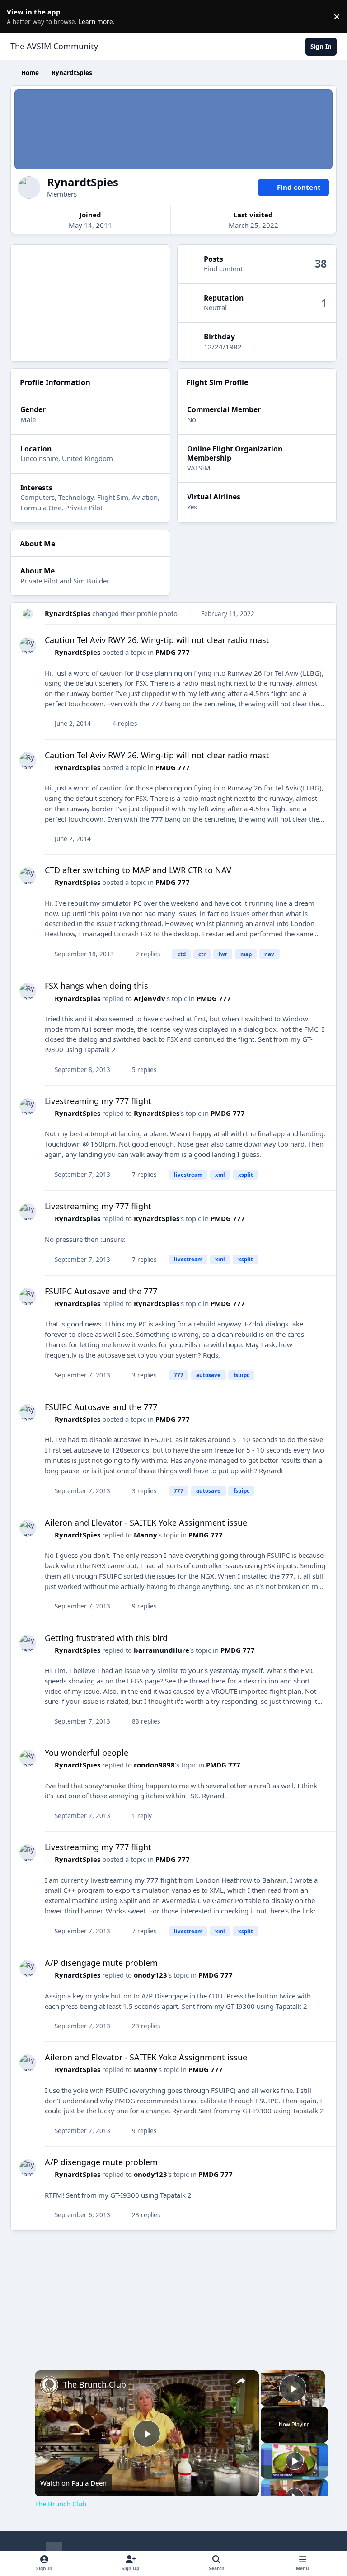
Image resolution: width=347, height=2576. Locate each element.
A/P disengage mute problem (101, 1963)
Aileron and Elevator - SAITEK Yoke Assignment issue (146, 1523)
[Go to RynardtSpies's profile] (28, 614)
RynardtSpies (68, 613)
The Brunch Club (94, 2384)
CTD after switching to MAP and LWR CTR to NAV (138, 870)
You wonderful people (87, 1753)
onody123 (150, 1975)
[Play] (295, 2461)
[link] (49, 2385)
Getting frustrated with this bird (106, 1638)
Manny (145, 1535)
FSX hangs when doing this (96, 986)
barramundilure (162, 1650)
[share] (241, 2381)
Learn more (18, 16)
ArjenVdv (150, 998)
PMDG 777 (173, 652)
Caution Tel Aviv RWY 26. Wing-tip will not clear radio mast (157, 640)
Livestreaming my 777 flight (98, 1101)
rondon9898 (154, 1765)
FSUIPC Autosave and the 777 (101, 1291)
